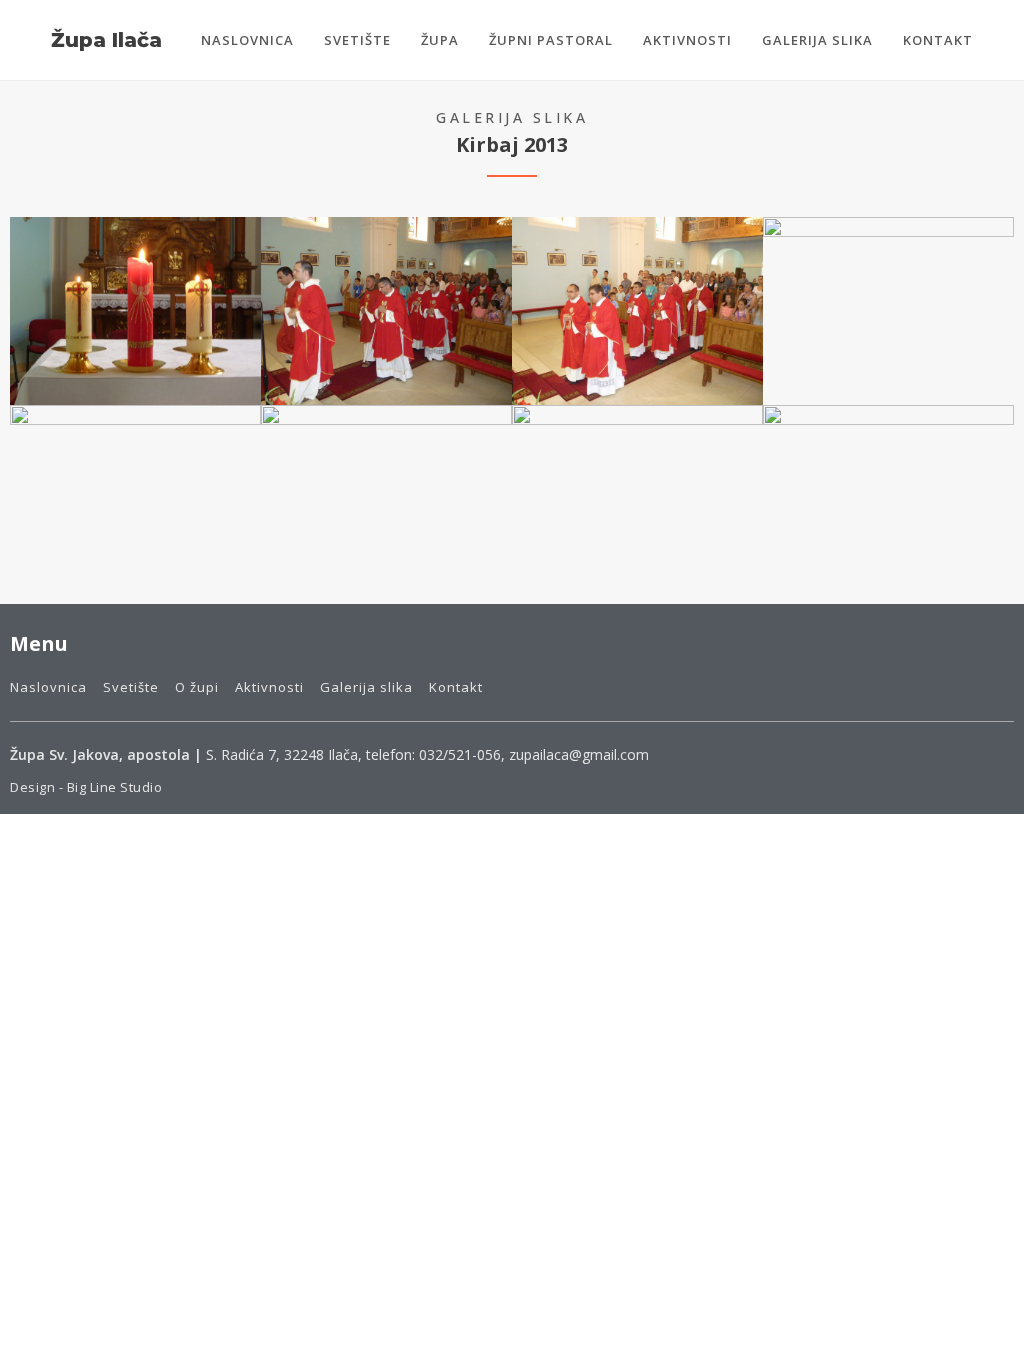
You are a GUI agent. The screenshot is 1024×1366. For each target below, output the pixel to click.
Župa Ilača (106, 40)
